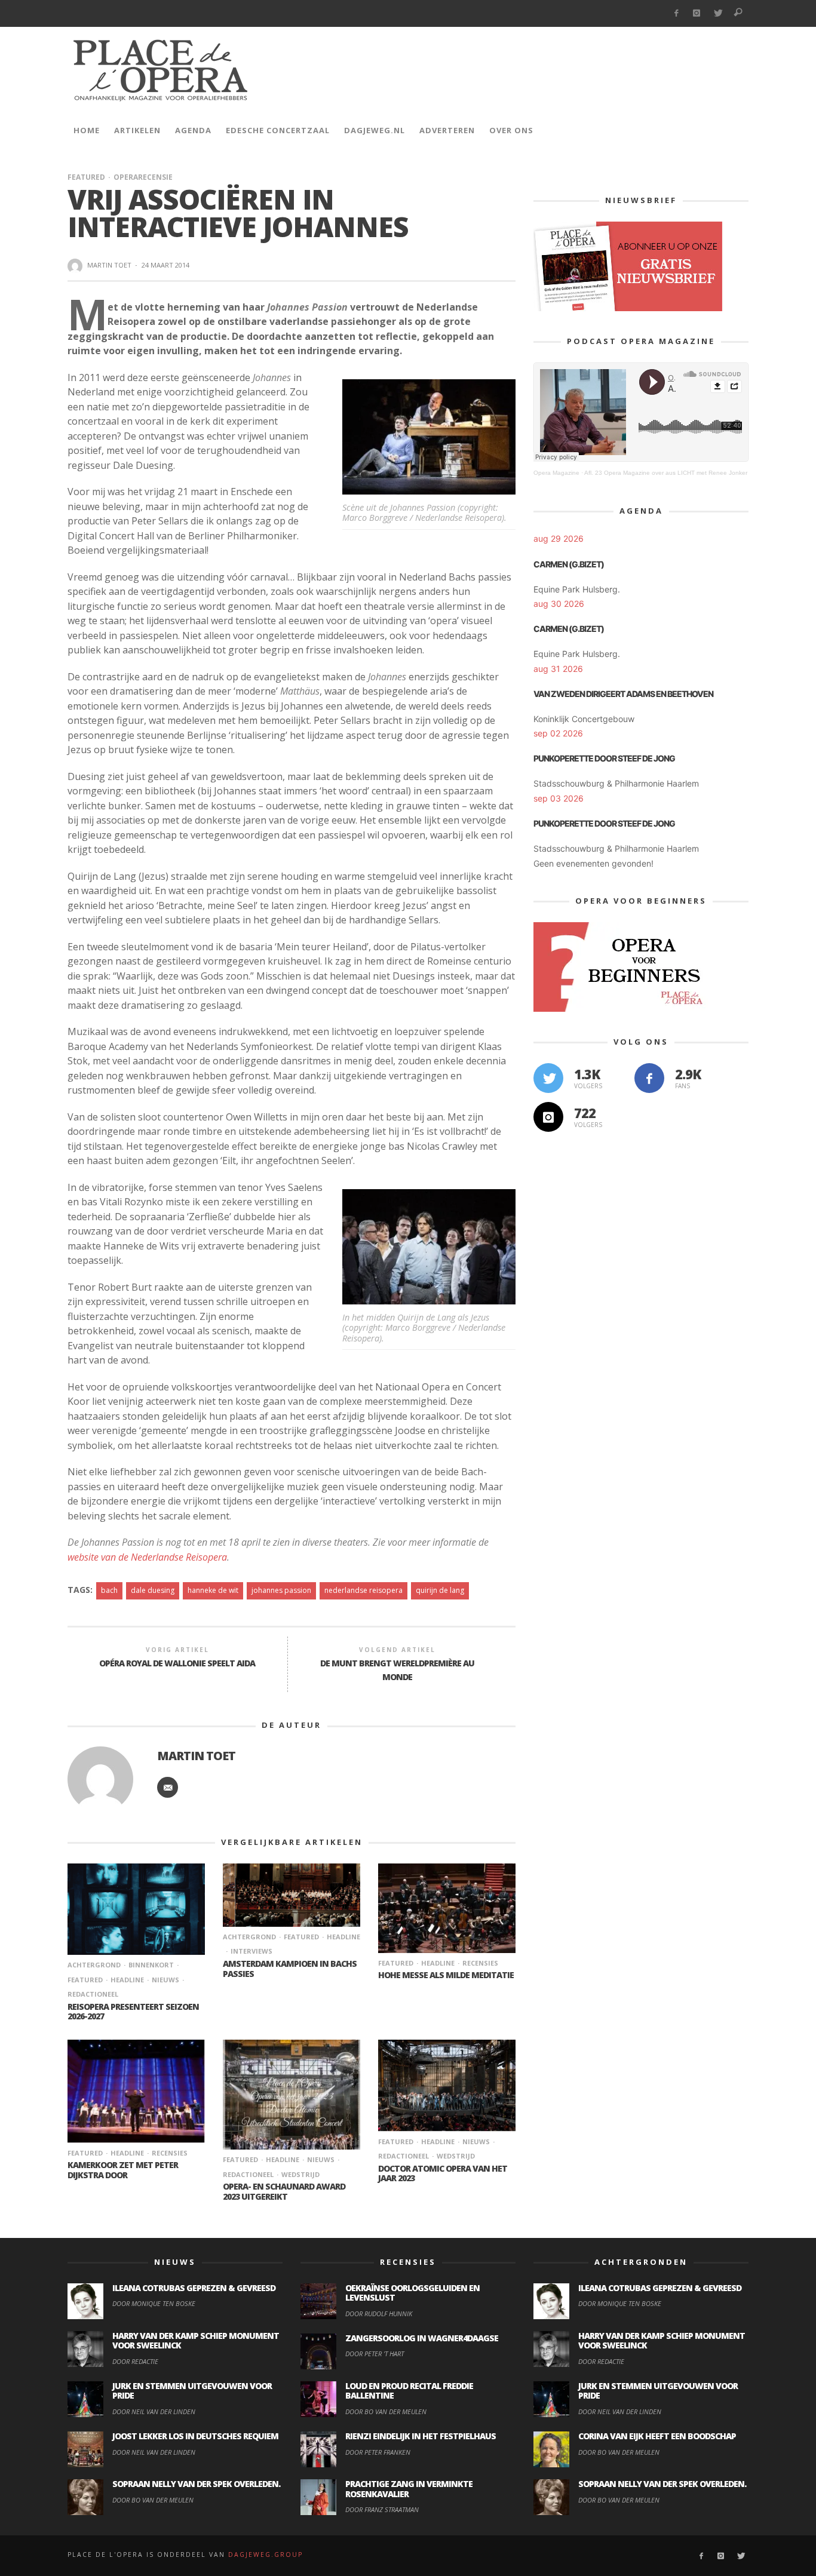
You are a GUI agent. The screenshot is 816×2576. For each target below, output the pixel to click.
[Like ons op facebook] (649, 1078)
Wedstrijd (300, 2174)
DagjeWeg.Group (266, 2554)
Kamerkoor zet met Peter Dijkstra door (123, 2170)
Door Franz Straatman (382, 2509)
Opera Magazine (556, 473)
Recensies (480, 1963)
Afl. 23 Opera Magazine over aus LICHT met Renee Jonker (666, 473)
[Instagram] (697, 13)
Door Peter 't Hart (375, 2354)
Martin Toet (109, 265)
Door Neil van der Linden (154, 2411)
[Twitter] (718, 13)
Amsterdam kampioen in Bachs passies (290, 1969)
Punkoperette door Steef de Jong (604, 758)
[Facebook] (676, 13)
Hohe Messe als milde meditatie (446, 1975)
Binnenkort (151, 1965)
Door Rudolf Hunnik (379, 2314)
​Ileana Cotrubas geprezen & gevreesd (194, 2288)
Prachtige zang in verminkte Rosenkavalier (409, 2489)
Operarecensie (143, 177)
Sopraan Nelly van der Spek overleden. (196, 2484)
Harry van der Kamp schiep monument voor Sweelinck (196, 2341)
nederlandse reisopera (363, 1590)
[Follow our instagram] (548, 1117)
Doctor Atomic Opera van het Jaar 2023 (443, 2173)
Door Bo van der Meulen (153, 2500)
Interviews (251, 1951)
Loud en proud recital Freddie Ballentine (409, 2391)
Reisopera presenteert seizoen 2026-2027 (133, 2012)
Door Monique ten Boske (154, 2303)
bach (109, 1590)
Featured (86, 177)
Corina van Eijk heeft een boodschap (657, 2436)
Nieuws (165, 1980)
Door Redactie (135, 2361)
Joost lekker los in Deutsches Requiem (195, 2436)
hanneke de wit (213, 1590)
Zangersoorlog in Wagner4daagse (422, 2338)
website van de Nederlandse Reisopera (147, 1557)
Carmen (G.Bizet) (569, 564)
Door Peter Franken (378, 2452)
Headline (127, 1980)
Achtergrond (94, 1965)
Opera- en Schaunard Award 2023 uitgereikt (284, 2191)
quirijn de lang (440, 1590)
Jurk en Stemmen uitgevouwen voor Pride (192, 2391)
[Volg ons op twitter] (548, 1078)
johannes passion (281, 1590)
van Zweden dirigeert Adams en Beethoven (623, 694)
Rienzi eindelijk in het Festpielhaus (421, 2436)
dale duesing (153, 1590)
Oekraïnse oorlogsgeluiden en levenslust (412, 2293)
